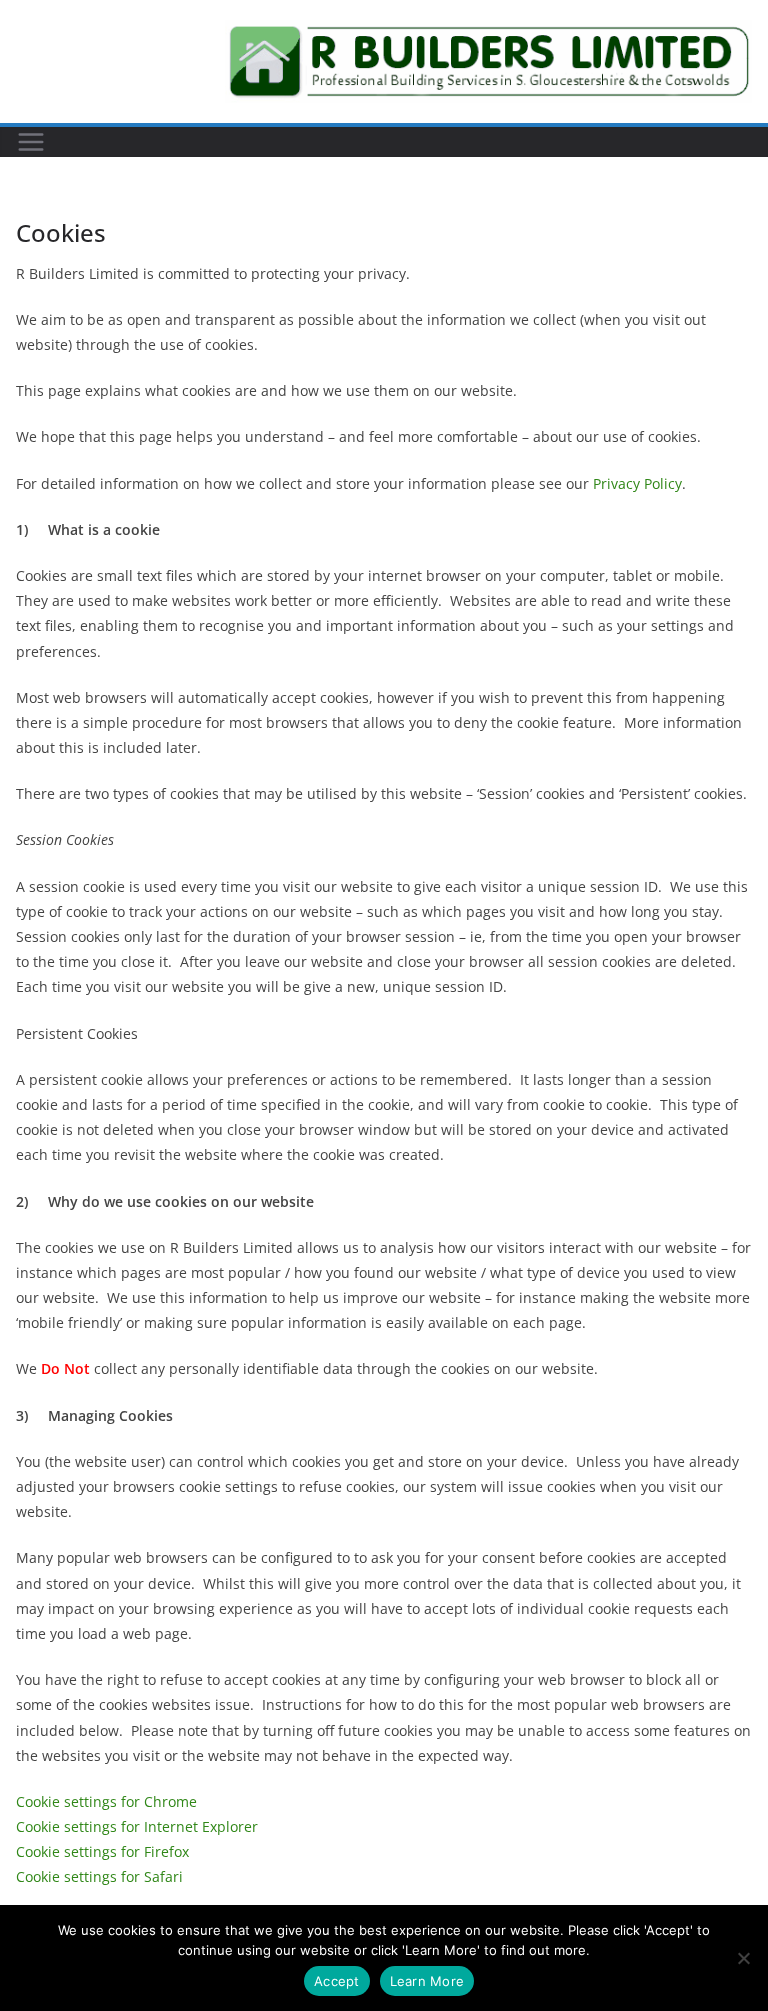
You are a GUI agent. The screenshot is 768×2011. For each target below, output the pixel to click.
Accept (337, 1981)
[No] (743, 1958)
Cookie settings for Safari (99, 1876)
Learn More (427, 1981)
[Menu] (31, 142)
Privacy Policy (637, 483)
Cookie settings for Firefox (102, 1851)
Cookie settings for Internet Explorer (137, 1826)
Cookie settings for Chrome (106, 1801)
